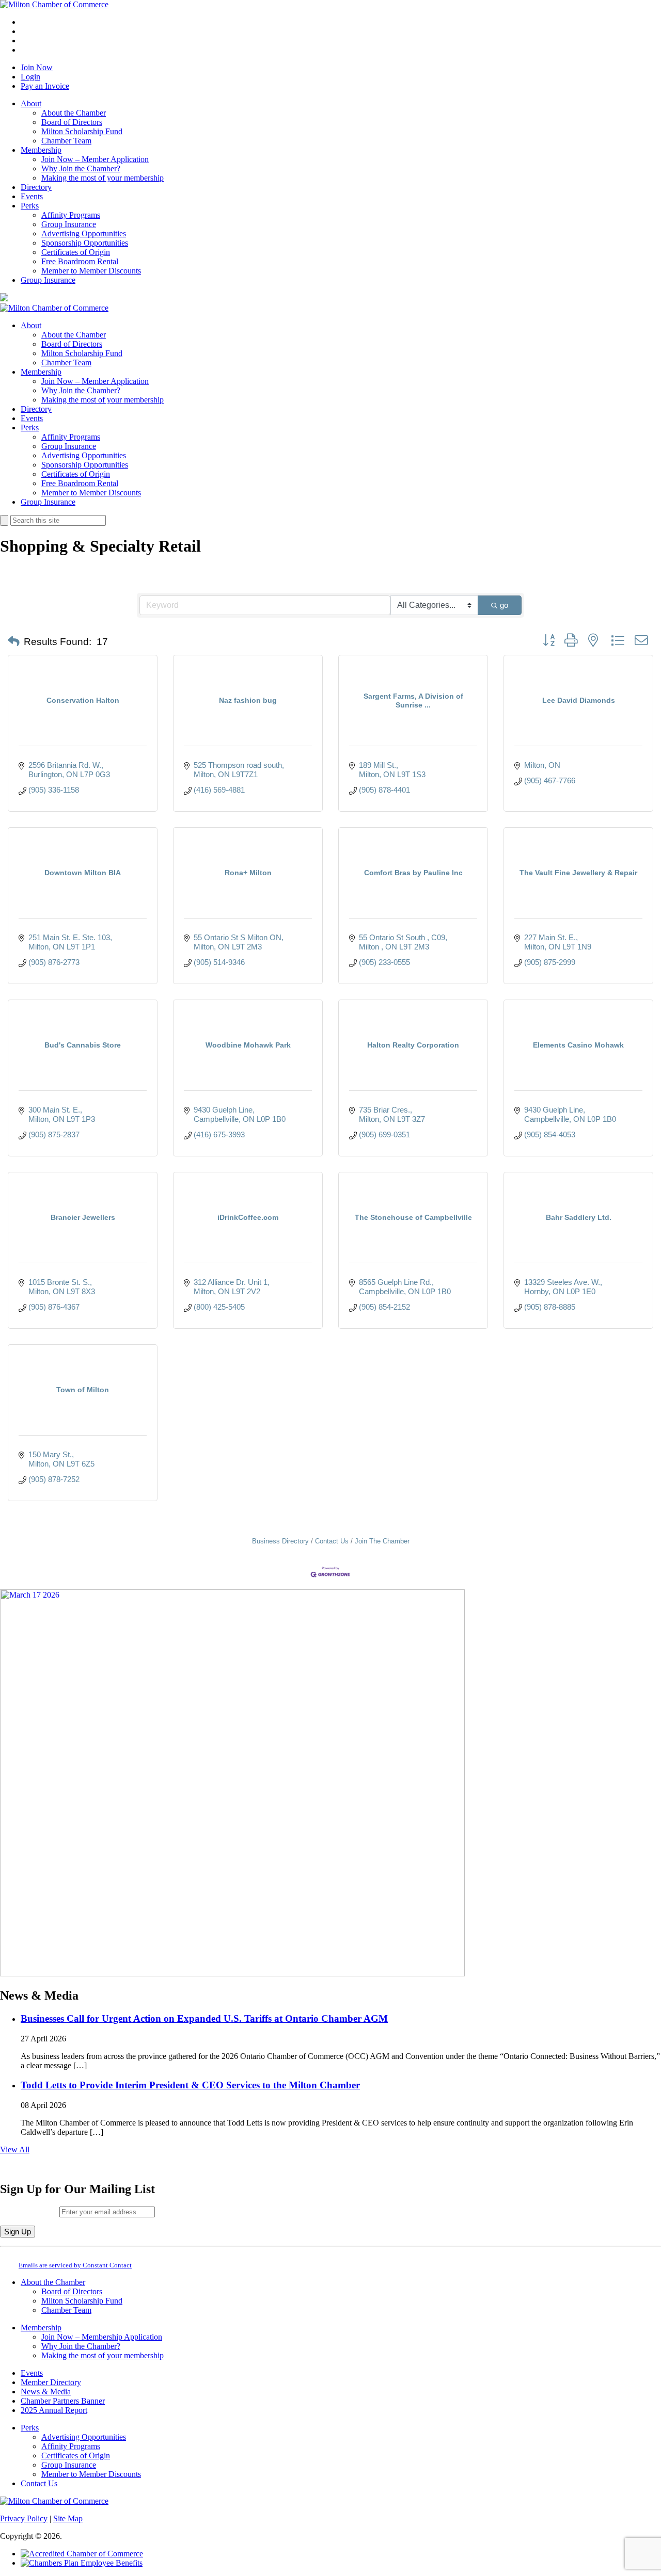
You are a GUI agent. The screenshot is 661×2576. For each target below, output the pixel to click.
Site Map (68, 2518)
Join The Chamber (382, 1541)
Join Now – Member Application (95, 159)
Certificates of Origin (76, 252)
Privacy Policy (24, 2518)
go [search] (504, 605)
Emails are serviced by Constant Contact (75, 2265)
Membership (41, 150)
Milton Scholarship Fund (82, 131)
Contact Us (332, 1541)
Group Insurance (69, 224)
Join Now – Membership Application (102, 2337)
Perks (30, 206)
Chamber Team (66, 141)
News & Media (46, 2392)
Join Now (37, 67)
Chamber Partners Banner (63, 2401)
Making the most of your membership (103, 178)
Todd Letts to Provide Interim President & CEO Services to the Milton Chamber (190, 2085)
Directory (36, 187)
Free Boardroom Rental (80, 261)
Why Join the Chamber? (81, 168)
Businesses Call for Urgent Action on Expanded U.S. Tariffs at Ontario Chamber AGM (204, 2018)
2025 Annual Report (54, 2410)
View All (15, 2150)
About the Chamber (74, 113)
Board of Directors (72, 122)
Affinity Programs (71, 215)
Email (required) (30, 2211)
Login (30, 77)
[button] (14, 642)
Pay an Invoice (45, 86)
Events (32, 196)
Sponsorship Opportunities (85, 243)
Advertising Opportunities (84, 234)
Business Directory (280, 1541)
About (31, 103)
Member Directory (51, 2382)
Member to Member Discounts (91, 271)
